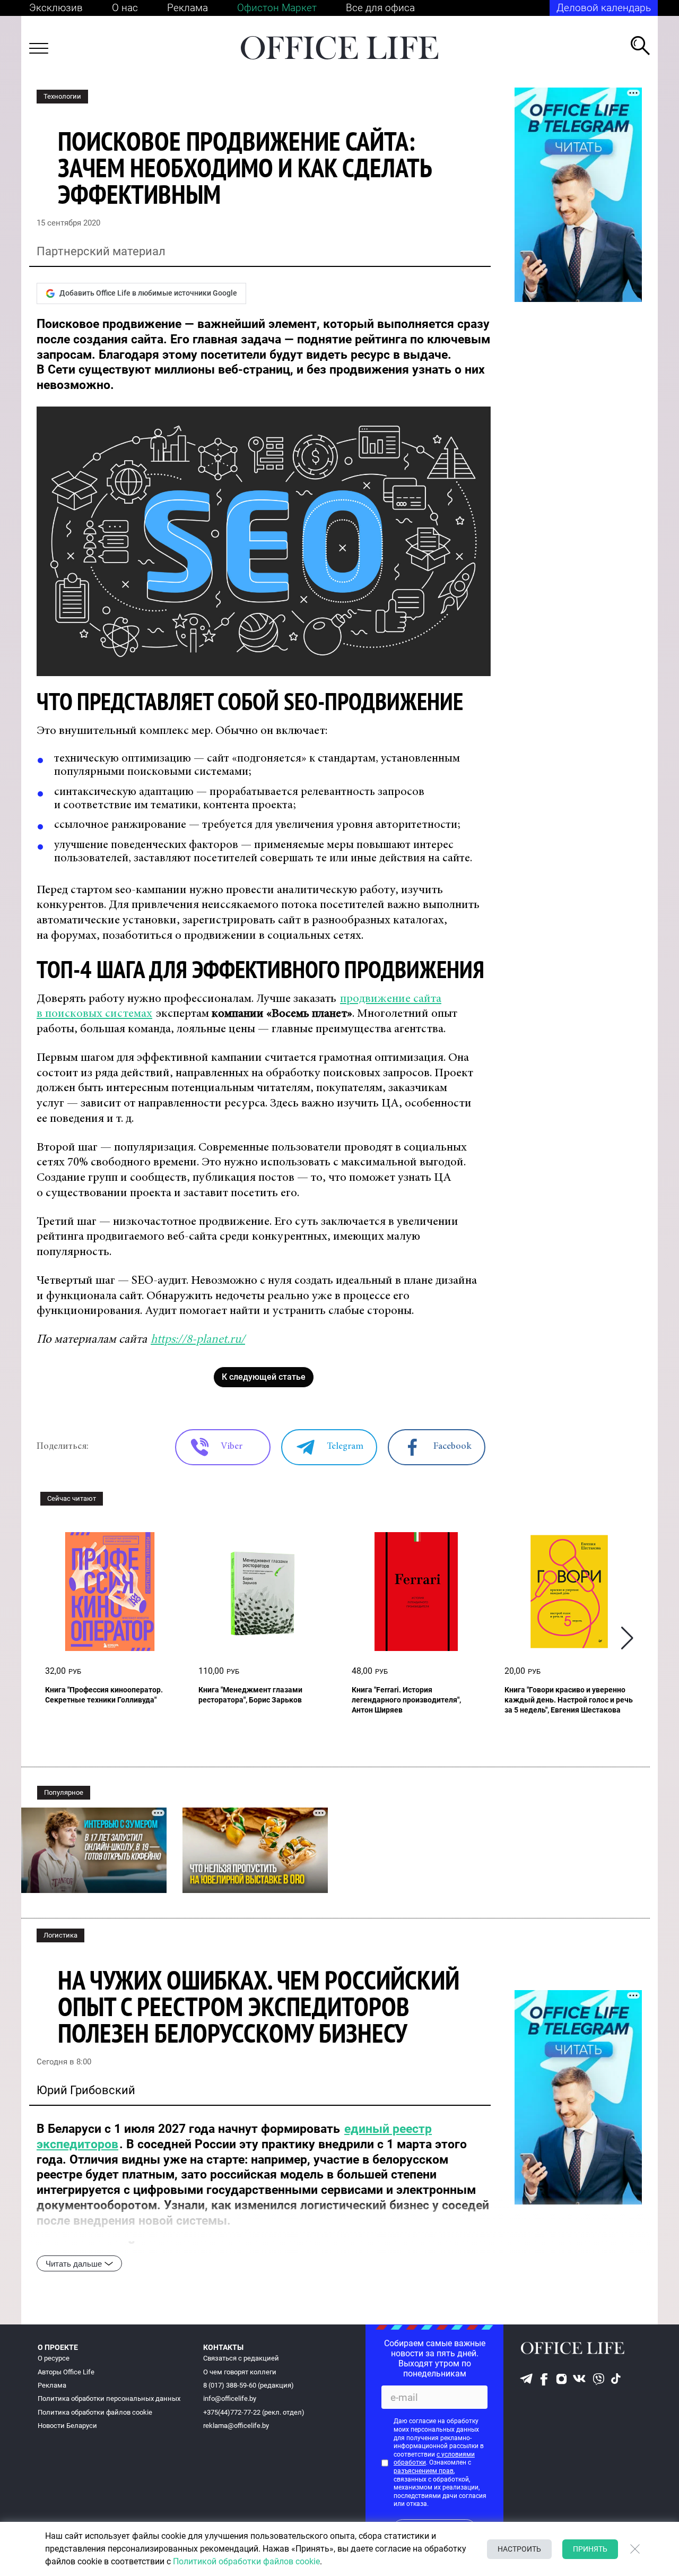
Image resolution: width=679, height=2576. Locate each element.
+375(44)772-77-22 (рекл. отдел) (254, 2412)
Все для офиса (380, 8)
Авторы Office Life (66, 2372)
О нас (125, 8)
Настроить (519, 2549)
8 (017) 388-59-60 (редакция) (249, 2385)
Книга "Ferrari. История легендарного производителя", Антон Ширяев (406, 1700)
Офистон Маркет (277, 8)
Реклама (188, 8)
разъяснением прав (424, 2471)
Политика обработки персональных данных (109, 2398)
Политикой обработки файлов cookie (246, 2561)
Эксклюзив (56, 8)
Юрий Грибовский (86, 2090)
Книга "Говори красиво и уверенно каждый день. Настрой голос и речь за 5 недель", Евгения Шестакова (569, 1700)
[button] (627, 1638)
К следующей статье (264, 1377)
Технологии (62, 96)
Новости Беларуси (67, 2426)
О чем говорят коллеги (240, 2372)
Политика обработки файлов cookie (95, 2412)
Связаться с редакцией (241, 2358)
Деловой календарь (604, 8)
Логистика (60, 1935)
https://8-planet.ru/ (198, 1340)
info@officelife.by (230, 2398)
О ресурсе (54, 2358)
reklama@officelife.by (236, 2426)
